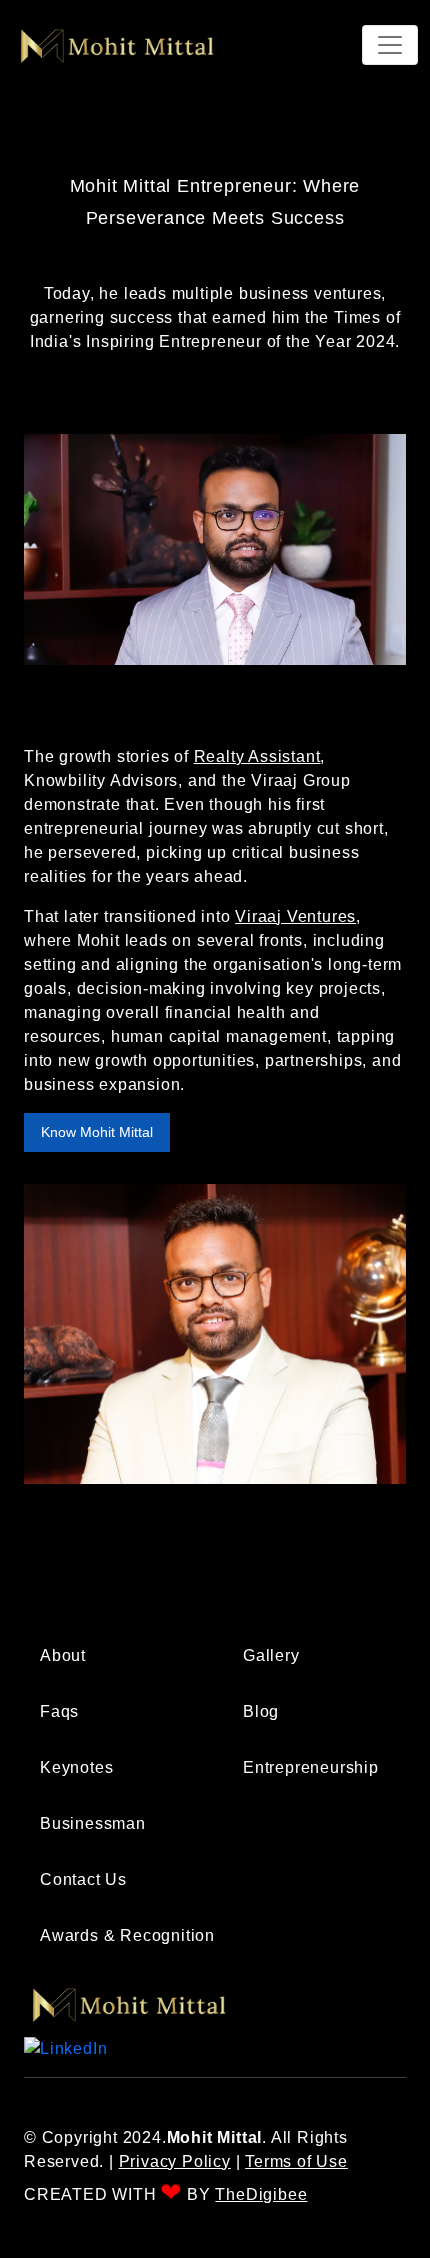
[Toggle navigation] (390, 45)
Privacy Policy (175, 2161)
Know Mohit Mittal (97, 1132)
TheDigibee (261, 2194)
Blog (261, 1711)
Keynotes (76, 1767)
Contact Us (83, 1879)
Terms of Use (296, 2161)
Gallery (271, 1655)
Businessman (93, 1823)
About (63, 1655)
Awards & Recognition (127, 1935)
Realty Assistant (257, 756)
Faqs (59, 1711)
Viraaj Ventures (295, 916)
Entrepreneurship (311, 1767)
